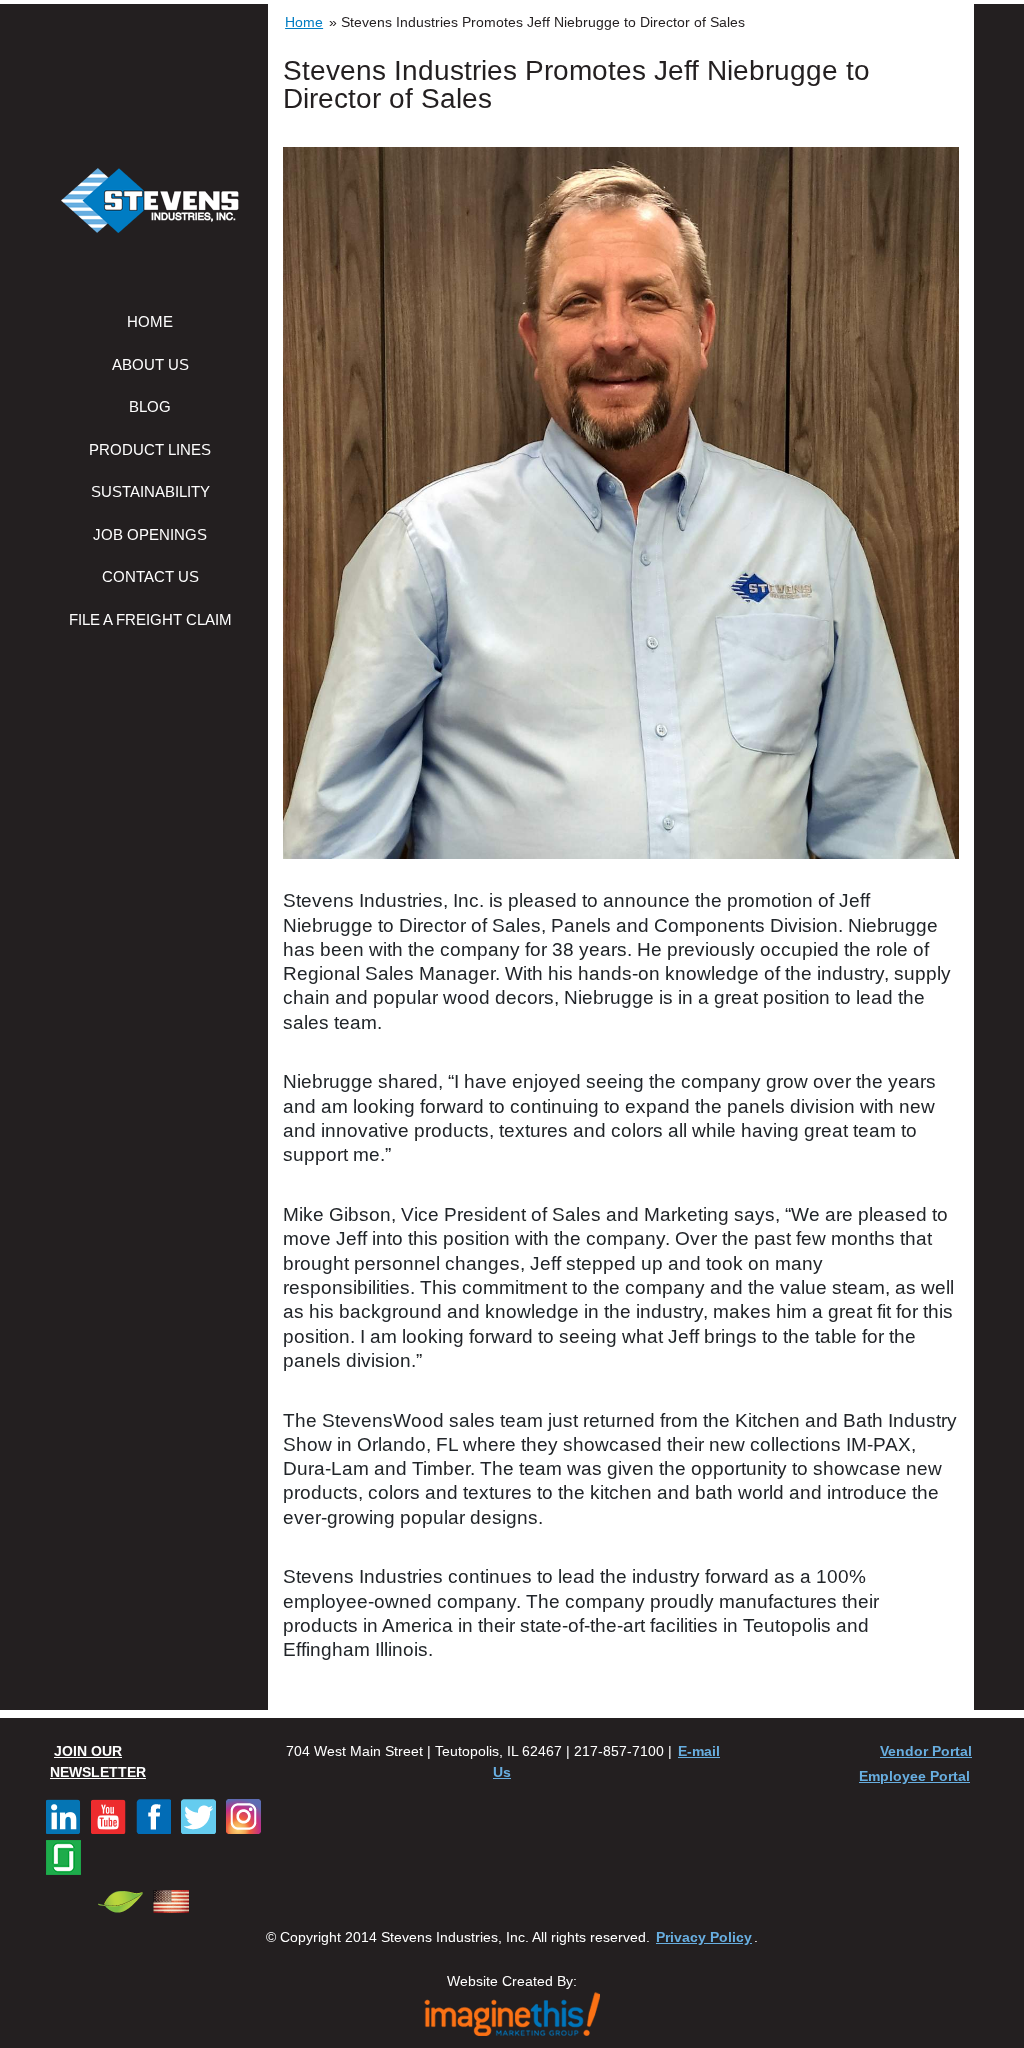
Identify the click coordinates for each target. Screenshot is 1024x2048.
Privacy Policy (704, 1937)
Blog (150, 406)
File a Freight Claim (150, 619)
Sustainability (150, 491)
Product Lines (150, 449)
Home (150, 321)
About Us (150, 364)
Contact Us (150, 576)
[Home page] (150, 203)
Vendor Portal (926, 1751)
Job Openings (150, 534)
